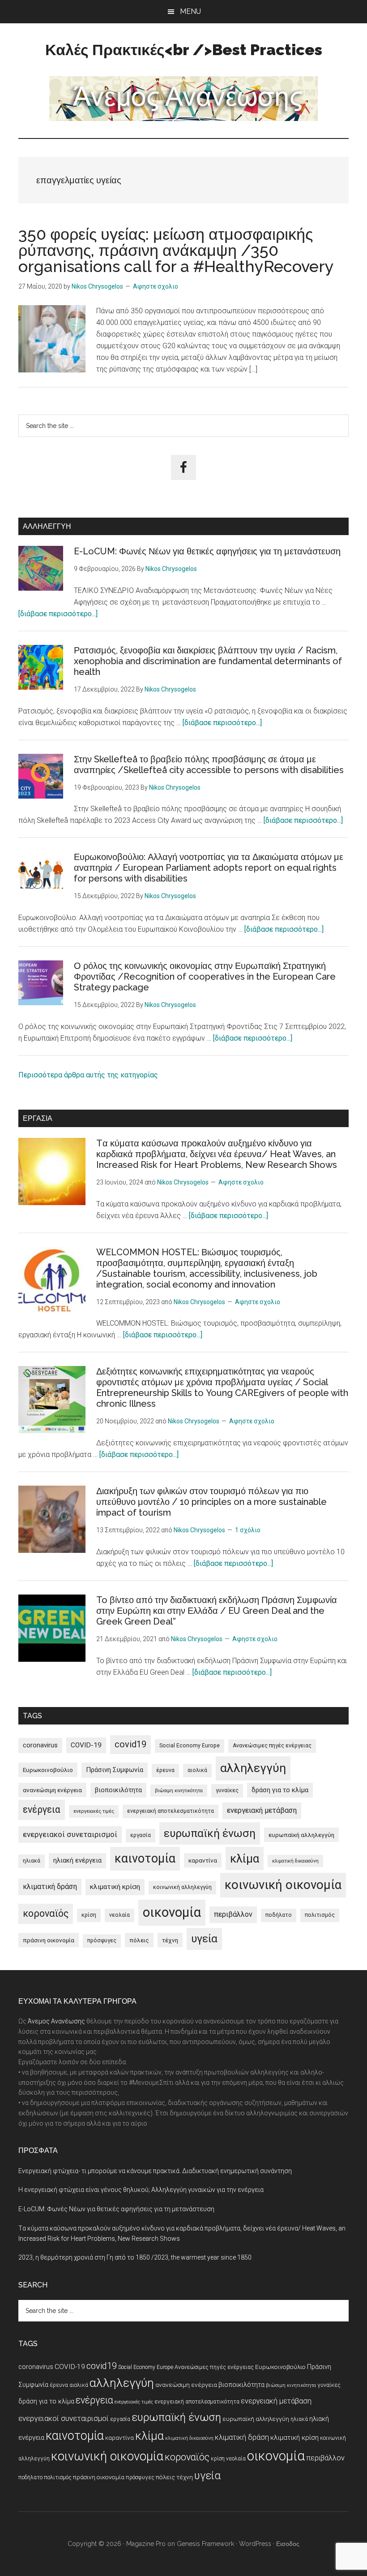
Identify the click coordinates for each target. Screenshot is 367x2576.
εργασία (141, 1835)
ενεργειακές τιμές (94, 1811)
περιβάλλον (233, 1914)
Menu (190, 11)
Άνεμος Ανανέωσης (56, 2021)
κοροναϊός (46, 1913)
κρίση (89, 1915)
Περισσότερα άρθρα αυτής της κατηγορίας (88, 1075)
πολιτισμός (320, 1915)
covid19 (130, 1744)
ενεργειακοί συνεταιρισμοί (70, 1834)
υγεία (204, 1939)
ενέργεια (42, 1809)
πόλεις (139, 1940)
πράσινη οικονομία (49, 1940)
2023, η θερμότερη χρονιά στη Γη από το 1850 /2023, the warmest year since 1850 (135, 2257)
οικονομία (172, 1912)
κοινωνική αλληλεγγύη (182, 1887)
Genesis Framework (205, 2544)
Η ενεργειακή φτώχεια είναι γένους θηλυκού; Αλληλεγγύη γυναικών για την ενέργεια (141, 2190)
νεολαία (119, 1915)
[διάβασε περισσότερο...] (58, 614)
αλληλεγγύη (253, 1768)
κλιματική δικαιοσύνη (295, 1861)
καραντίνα (203, 1860)
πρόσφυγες (102, 1941)
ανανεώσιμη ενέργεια (52, 1790)
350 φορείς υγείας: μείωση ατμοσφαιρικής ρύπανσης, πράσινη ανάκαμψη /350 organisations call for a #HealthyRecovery (176, 250)
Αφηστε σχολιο (156, 286)
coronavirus (40, 1745)
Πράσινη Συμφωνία (115, 1770)
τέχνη (170, 1940)
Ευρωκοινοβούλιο (48, 1770)
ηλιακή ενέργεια (77, 1860)
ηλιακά (32, 1861)
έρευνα (165, 1770)
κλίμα (245, 1859)
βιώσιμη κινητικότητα (179, 1791)
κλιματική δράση (50, 1887)
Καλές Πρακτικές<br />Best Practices (184, 50)
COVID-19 (86, 1745)
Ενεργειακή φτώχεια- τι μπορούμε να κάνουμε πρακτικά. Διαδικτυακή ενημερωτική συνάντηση (155, 2171)
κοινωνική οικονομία (283, 1885)
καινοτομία (145, 1859)
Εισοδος (288, 2544)
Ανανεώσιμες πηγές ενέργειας (272, 1746)
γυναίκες (227, 1790)
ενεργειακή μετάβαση (262, 1810)
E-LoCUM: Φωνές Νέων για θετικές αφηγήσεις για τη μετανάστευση (207, 551)
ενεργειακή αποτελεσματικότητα (171, 1811)
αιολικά (197, 1770)
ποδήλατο (279, 1915)
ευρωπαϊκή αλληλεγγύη (301, 1835)
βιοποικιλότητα (118, 1790)
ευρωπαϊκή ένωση (210, 1833)
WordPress (255, 2544)
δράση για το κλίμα (280, 1790)
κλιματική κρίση (115, 1887)
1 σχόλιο (248, 1530)
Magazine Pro (146, 2544)
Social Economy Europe (190, 1746)
